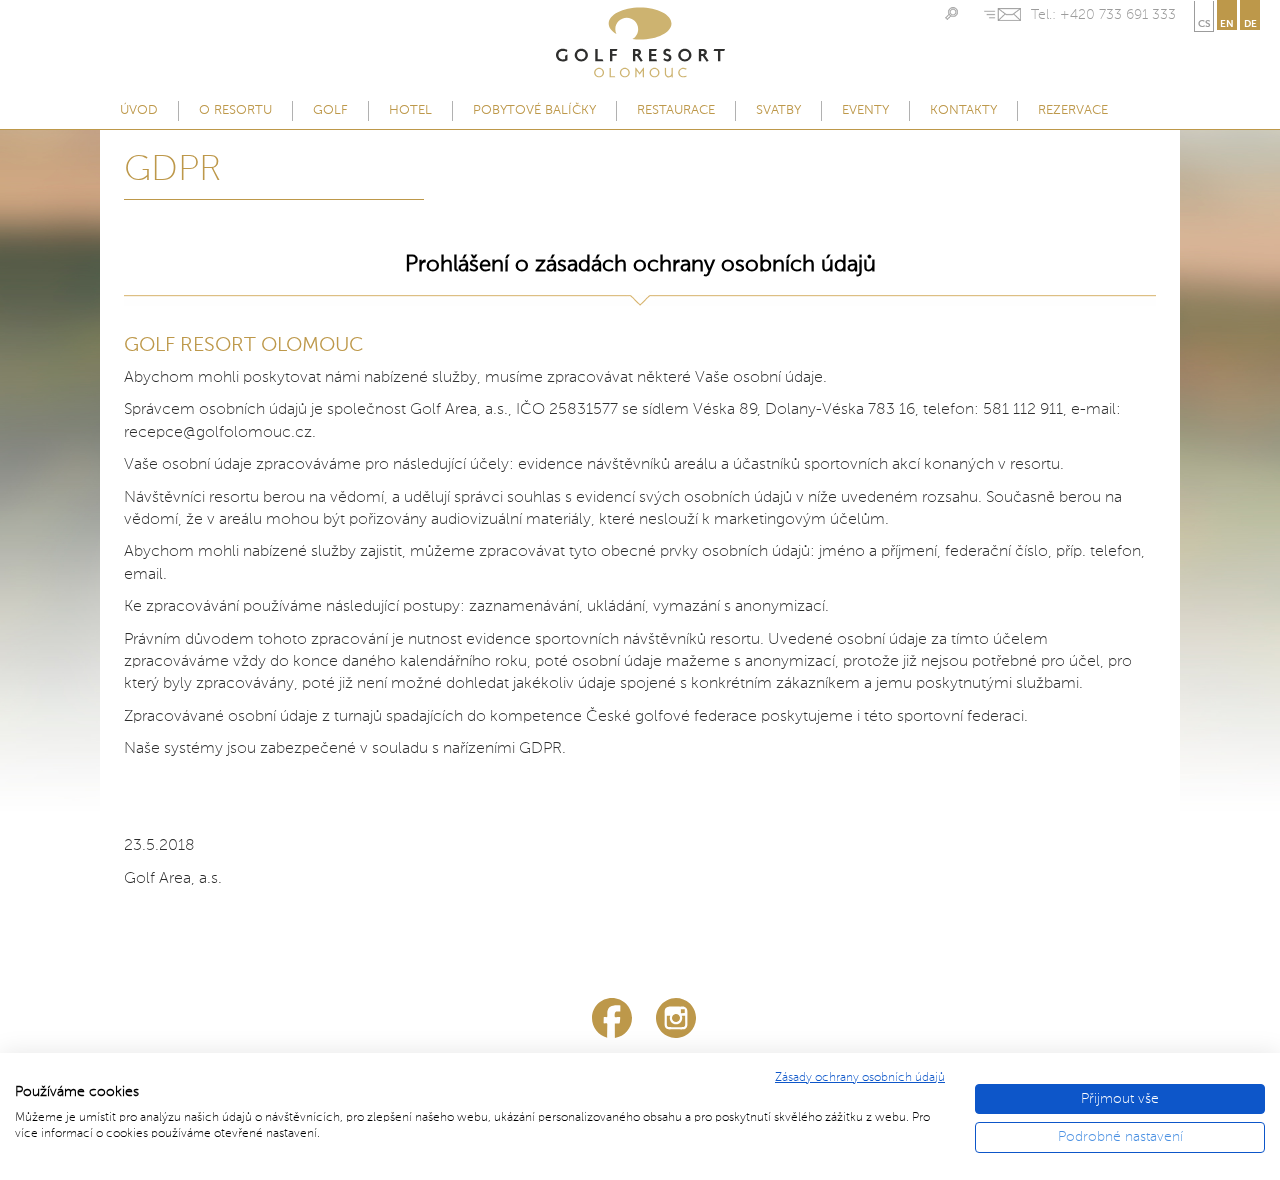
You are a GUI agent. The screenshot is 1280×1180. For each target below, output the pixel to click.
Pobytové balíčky (534, 110)
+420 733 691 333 (1118, 15)
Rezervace (1073, 110)
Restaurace (676, 110)
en (1227, 24)
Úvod (139, 110)
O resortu (235, 110)
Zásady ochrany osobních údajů (860, 1078)
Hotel (410, 110)
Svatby (778, 110)
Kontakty (963, 110)
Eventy (865, 110)
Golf (330, 110)
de (1250, 24)
